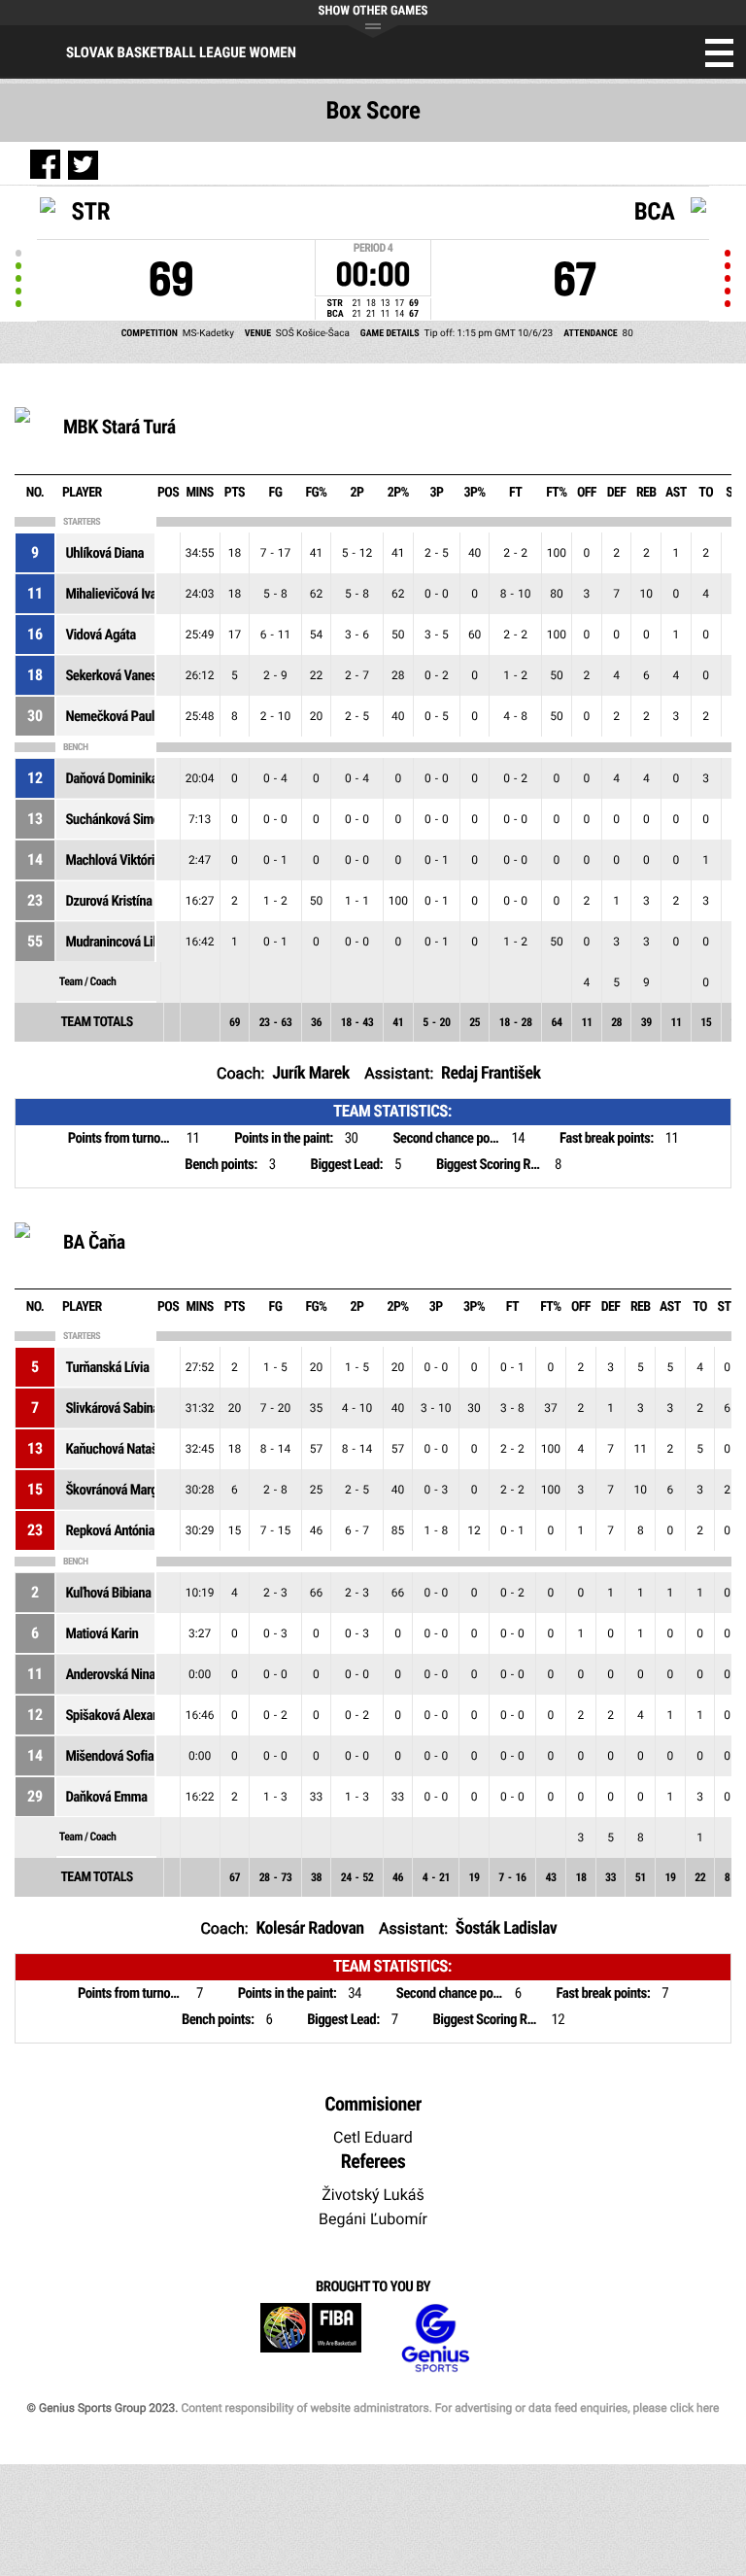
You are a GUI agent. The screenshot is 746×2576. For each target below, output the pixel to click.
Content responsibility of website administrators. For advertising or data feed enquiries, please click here (450, 2408)
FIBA (311, 2338)
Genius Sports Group (435, 2338)
